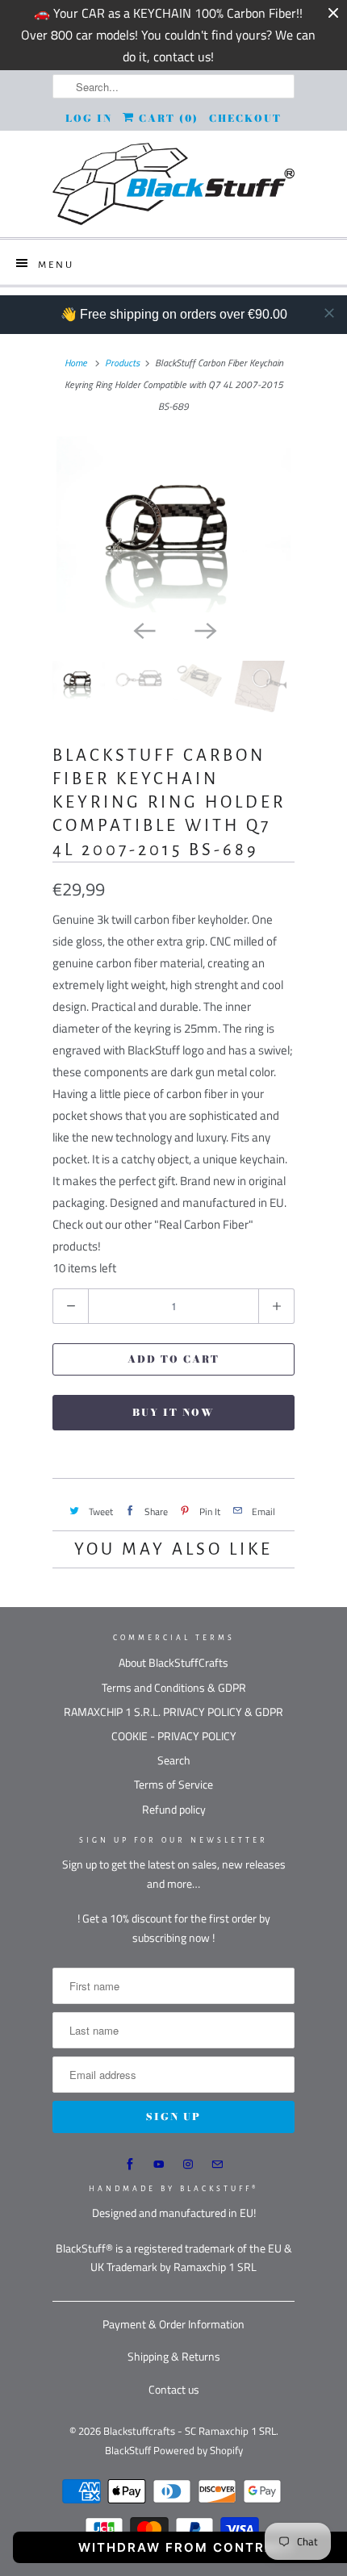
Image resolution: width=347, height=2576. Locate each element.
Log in (89, 118)
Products (122, 363)
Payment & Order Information (173, 2324)
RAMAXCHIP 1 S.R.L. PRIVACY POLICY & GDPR (173, 1712)
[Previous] (143, 630)
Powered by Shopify (198, 2450)
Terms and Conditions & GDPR (174, 1687)
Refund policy (174, 1809)
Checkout (245, 118)
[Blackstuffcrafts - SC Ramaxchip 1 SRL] (173, 184)
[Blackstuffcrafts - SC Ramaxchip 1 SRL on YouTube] (159, 2165)
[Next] (204, 630)
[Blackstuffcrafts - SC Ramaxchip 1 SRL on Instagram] (188, 2165)
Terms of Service (173, 1784)
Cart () (167, 118)
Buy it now (173, 1412)
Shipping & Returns (174, 2356)
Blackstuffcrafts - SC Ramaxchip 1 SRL (190, 2431)
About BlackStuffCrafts (173, 1662)
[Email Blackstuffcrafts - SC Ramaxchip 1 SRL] (217, 2165)
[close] (329, 313)
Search (174, 1760)
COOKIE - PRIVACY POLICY (174, 1736)
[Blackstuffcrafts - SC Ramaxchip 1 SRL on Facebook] (130, 2165)
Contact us (174, 2389)
